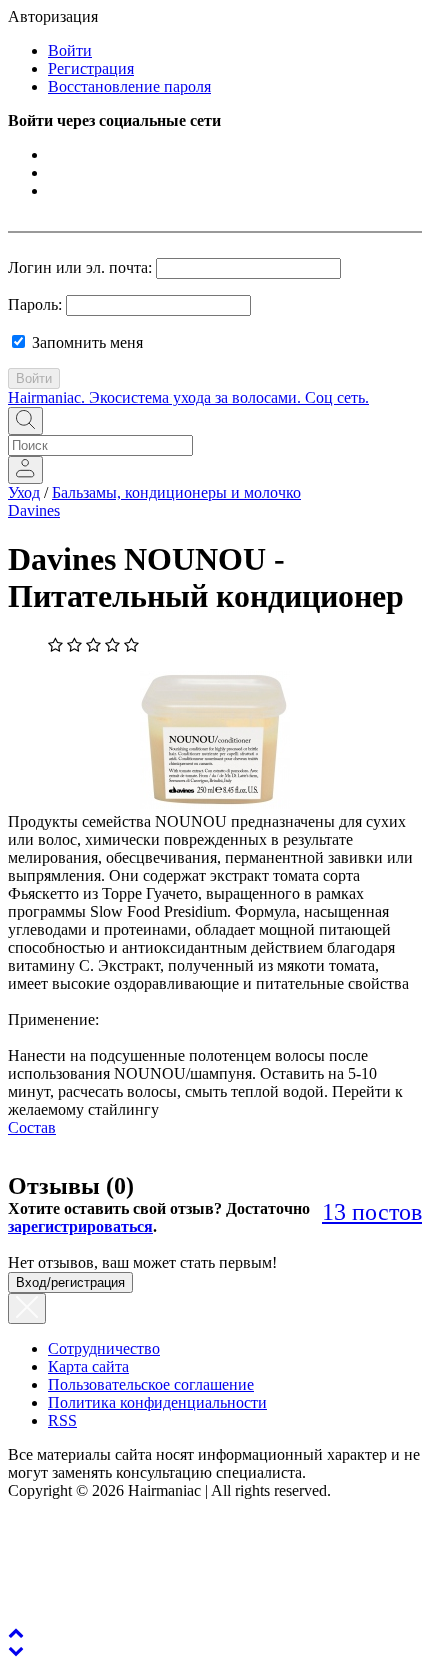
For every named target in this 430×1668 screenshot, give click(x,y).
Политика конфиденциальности (157, 1402)
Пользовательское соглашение (151, 1384)
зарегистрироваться (80, 1226)
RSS (62, 1420)
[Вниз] (16, 1650)
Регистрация (91, 68)
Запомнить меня (85, 342)
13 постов (372, 1212)
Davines (34, 510)
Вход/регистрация (70, 1282)
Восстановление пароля (129, 86)
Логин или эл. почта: (80, 267)
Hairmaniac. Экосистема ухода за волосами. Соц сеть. (188, 397)
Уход (24, 492)
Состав (32, 1127)
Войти (70, 50)
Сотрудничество (104, 1348)
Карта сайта (88, 1366)
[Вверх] (16, 1632)
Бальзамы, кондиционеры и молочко (176, 492)
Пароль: (35, 304)
